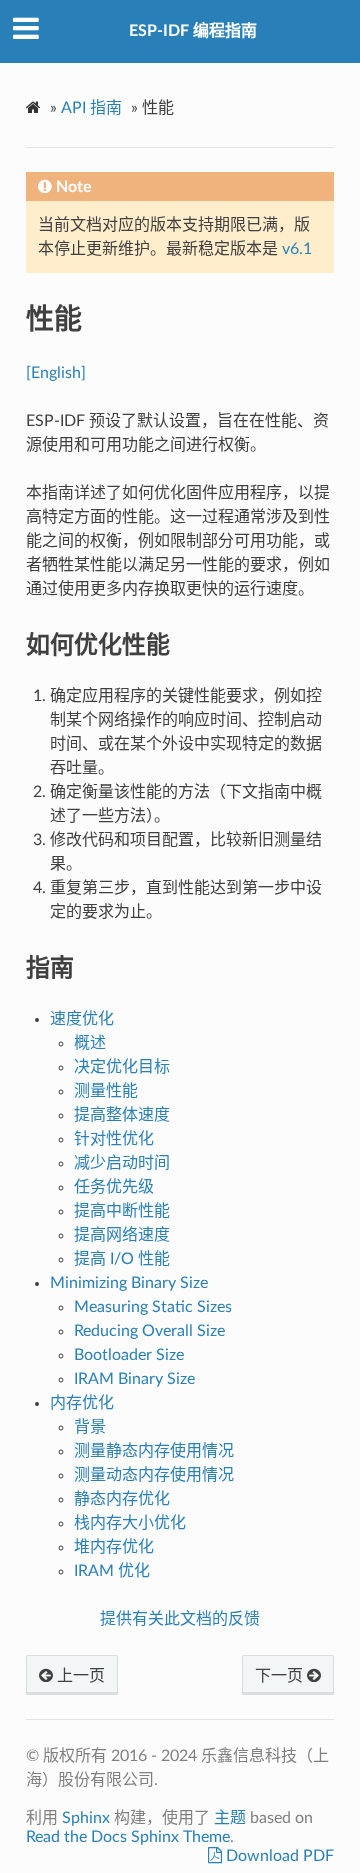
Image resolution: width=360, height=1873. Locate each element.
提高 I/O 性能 (122, 1259)
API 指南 (91, 108)
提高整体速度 (122, 1115)
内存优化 (82, 1403)
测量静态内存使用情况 (154, 1451)
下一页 (281, 1676)
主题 (230, 1818)
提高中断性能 (122, 1211)
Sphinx (86, 1818)
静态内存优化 (122, 1499)
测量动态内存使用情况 (154, 1475)
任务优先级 (114, 1187)
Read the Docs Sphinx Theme (128, 1837)
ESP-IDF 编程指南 (193, 31)
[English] (56, 373)
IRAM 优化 (112, 1571)
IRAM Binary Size (134, 1379)
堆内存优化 (114, 1547)
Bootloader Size (129, 1355)
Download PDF (278, 1856)
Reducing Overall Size (149, 1331)
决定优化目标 (122, 1067)
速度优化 (82, 1019)
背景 (90, 1427)
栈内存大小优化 (130, 1523)
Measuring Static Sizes (153, 1307)
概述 (90, 1043)
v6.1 (297, 249)
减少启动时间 (122, 1163)
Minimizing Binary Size (129, 1283)
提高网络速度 (122, 1235)
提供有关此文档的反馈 (180, 1619)
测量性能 (106, 1091)
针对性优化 (114, 1139)
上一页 (79, 1676)
